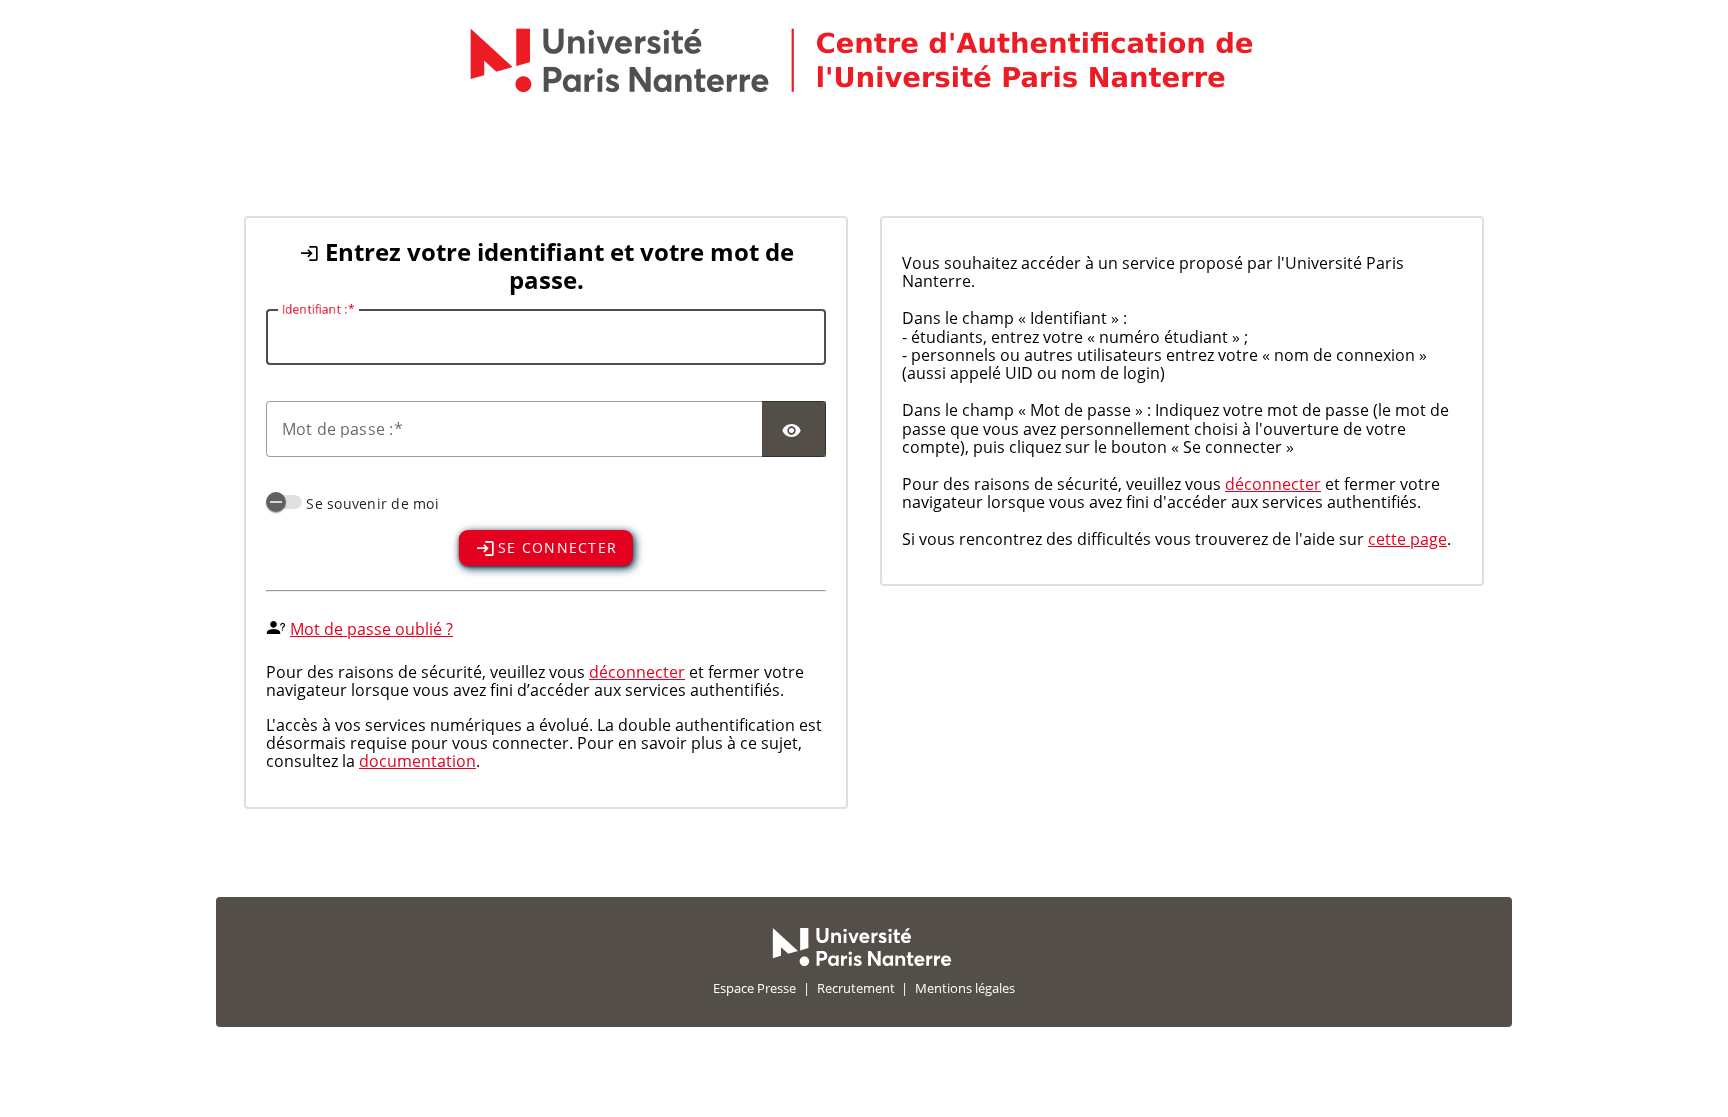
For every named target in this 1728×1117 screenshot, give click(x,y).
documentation (417, 761)
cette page (1407, 539)
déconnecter (637, 672)
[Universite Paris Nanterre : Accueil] (862, 961)
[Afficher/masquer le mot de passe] (794, 429)
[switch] (284, 502)
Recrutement (856, 988)
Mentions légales (965, 988)
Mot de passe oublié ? (371, 629)
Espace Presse (754, 988)
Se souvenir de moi (372, 503)
